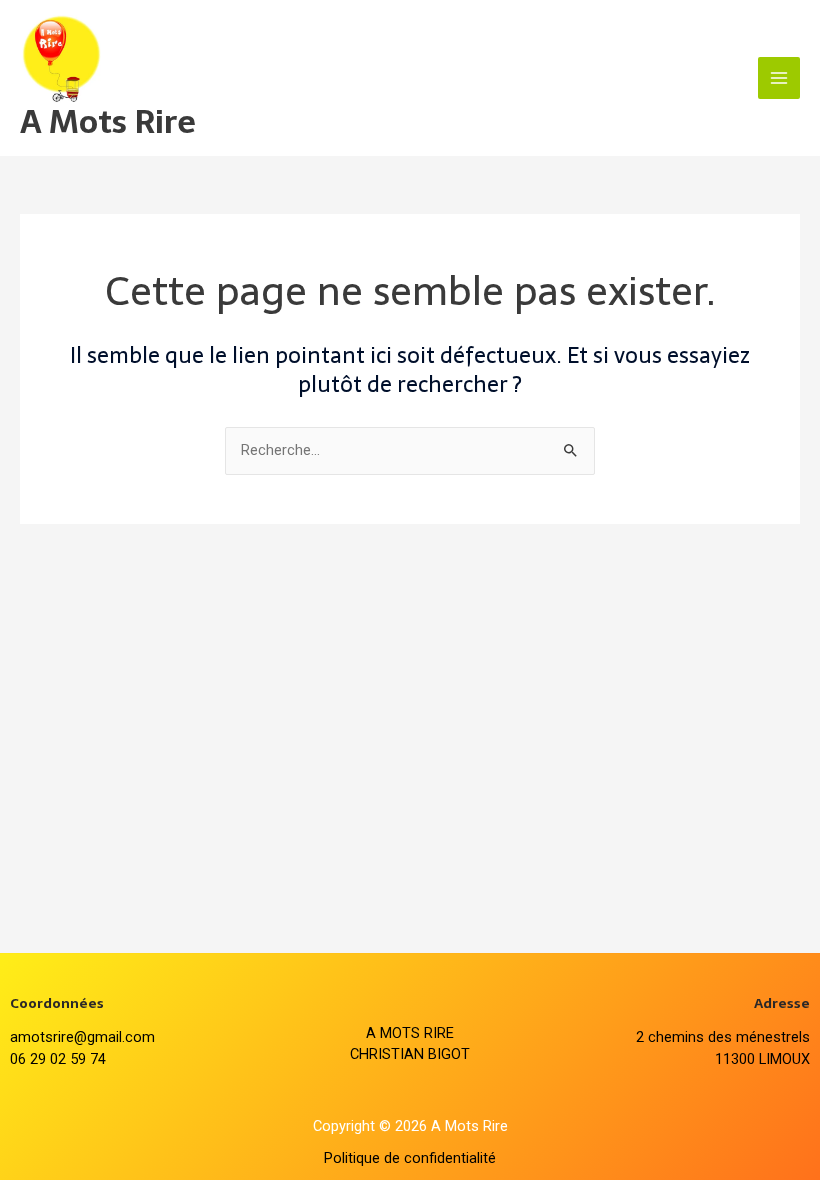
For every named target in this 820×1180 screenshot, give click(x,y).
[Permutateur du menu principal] (779, 78)
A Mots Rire (108, 122)
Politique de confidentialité (410, 1158)
